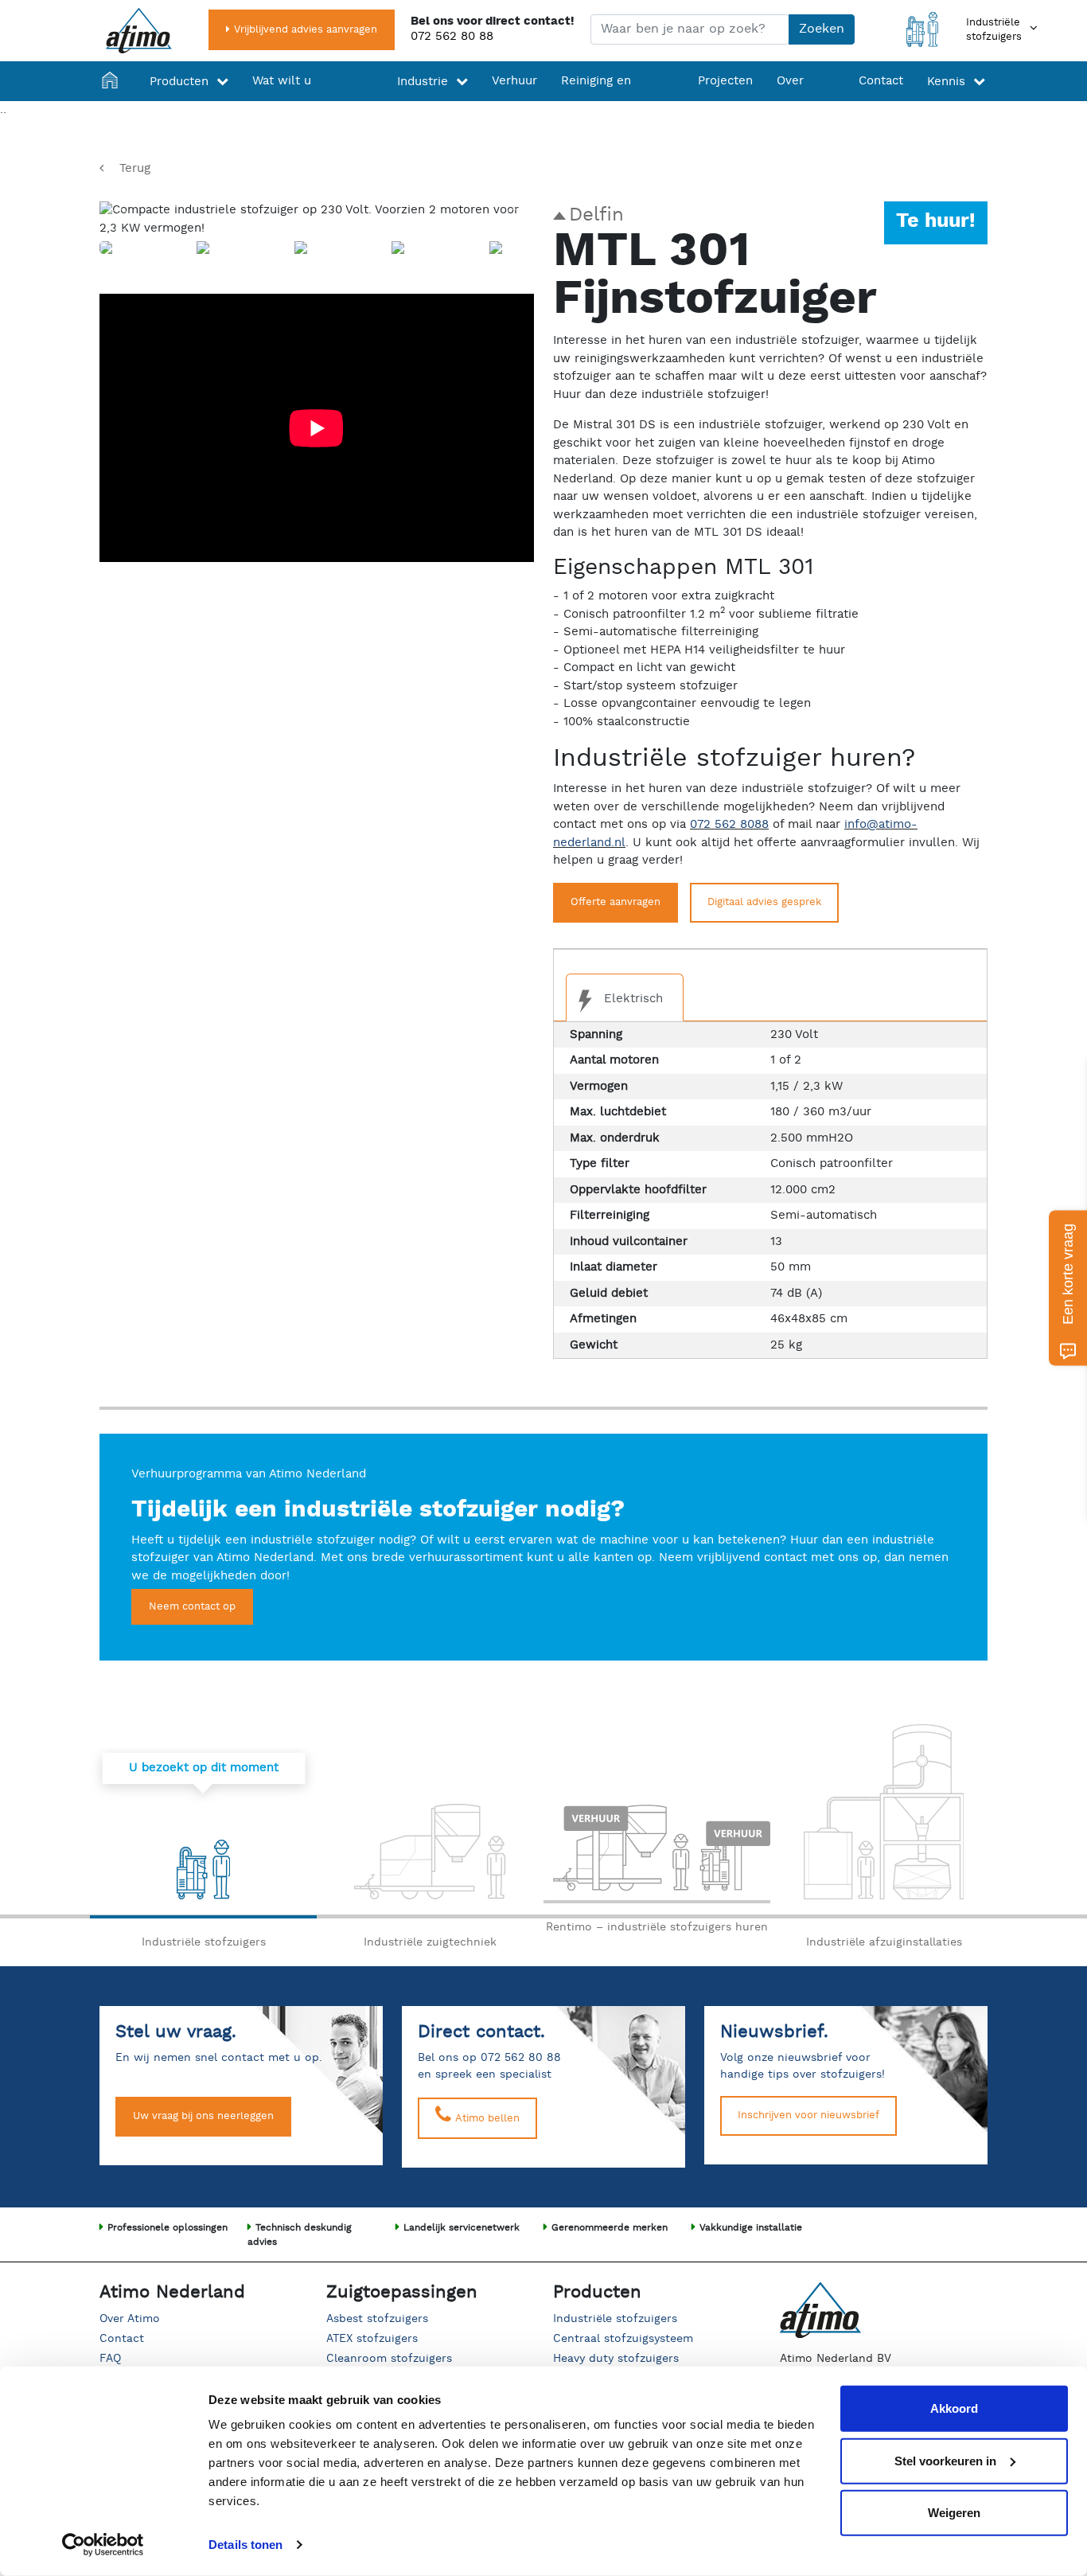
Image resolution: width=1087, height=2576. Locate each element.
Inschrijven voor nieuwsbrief (808, 2115)
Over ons (790, 101)
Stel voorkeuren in (945, 2460)
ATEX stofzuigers (372, 2339)
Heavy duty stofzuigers (616, 2359)
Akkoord (954, 2408)
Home (114, 101)
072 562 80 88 (452, 36)
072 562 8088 (729, 824)
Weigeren (954, 2513)
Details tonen (245, 2545)
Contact (881, 81)
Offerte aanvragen (616, 902)
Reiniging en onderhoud (596, 101)
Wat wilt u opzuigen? (283, 101)
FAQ (110, 2359)
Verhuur (514, 81)
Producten (179, 82)
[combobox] (690, 29)
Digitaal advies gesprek (764, 902)
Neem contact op (192, 1607)
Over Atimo (130, 2319)
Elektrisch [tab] (631, 999)
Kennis (946, 82)
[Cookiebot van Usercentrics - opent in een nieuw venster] (103, 2545)
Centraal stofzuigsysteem (623, 2339)
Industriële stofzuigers (615, 2319)
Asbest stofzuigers (377, 2319)
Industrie (423, 82)
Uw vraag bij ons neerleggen (203, 2116)
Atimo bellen (486, 2119)
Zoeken (822, 29)
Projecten (725, 81)
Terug (135, 168)
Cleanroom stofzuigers (389, 2359)
